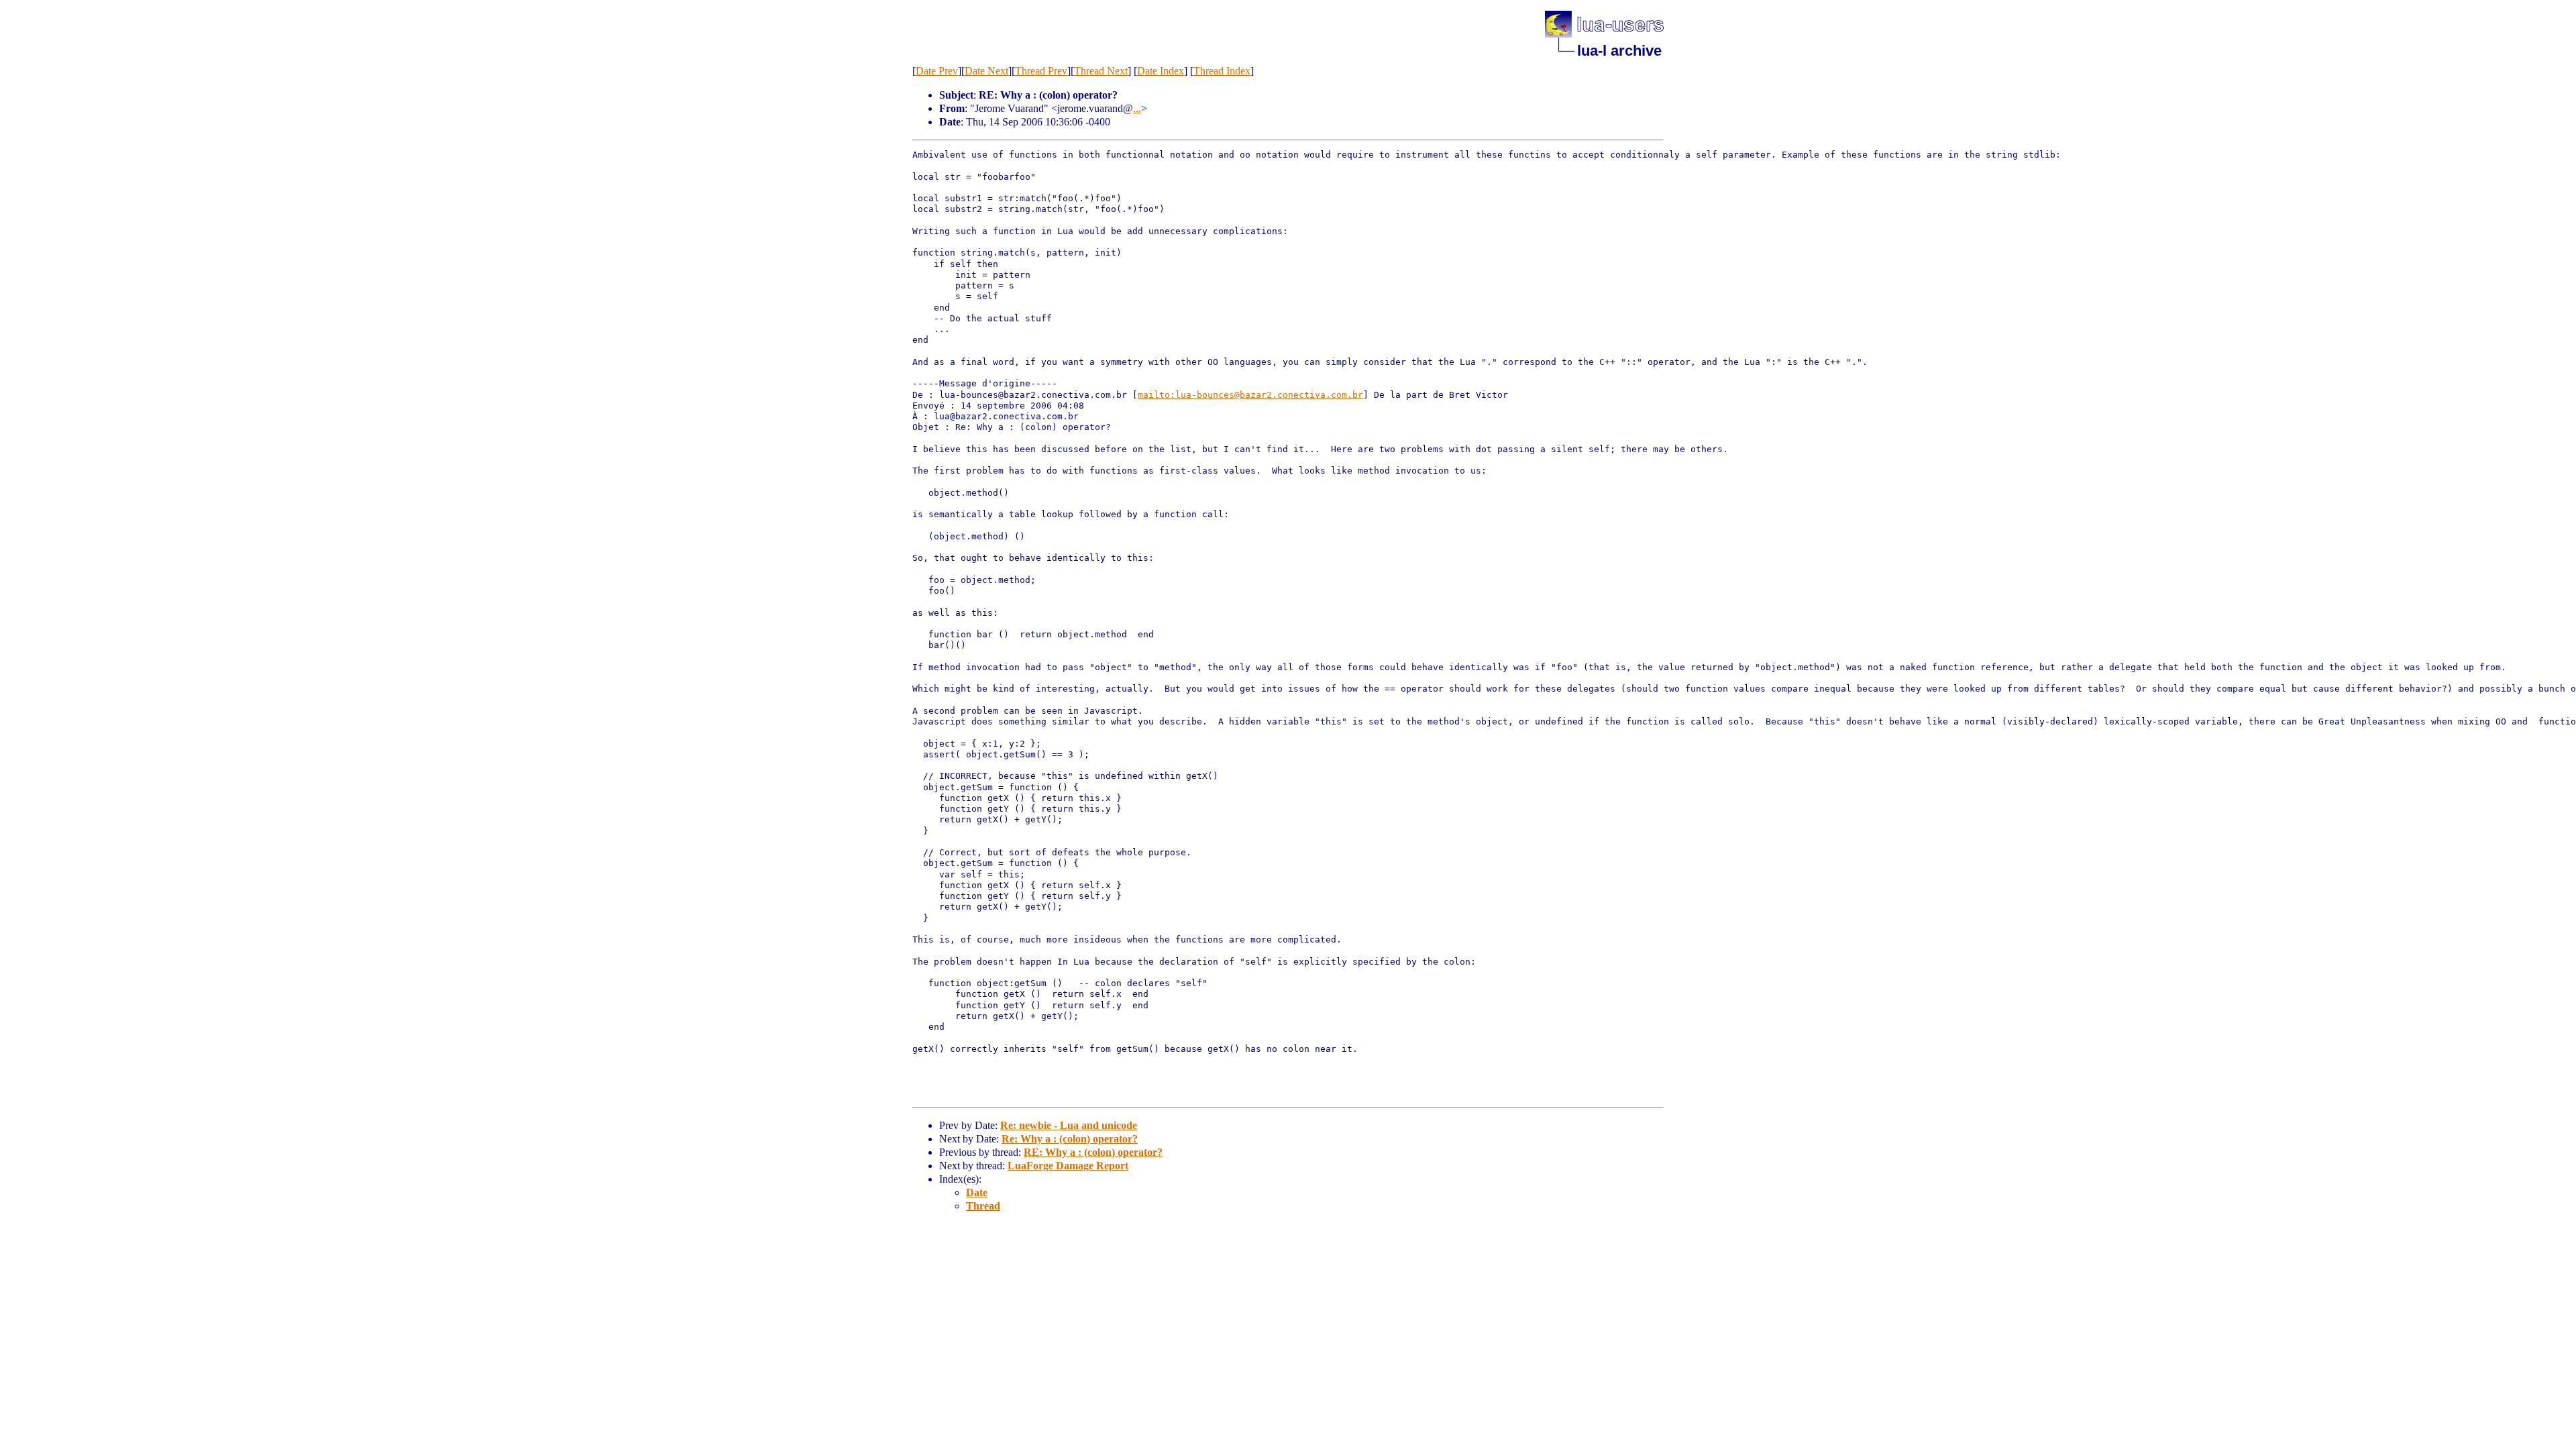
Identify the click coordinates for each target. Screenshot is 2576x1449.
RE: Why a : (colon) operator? (1093, 1152)
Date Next (986, 71)
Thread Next (1101, 71)
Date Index (1161, 71)
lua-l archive (1619, 51)
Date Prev (937, 71)
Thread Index (1222, 71)
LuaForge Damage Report (1068, 1166)
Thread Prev (1041, 71)
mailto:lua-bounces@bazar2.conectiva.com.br (1250, 395)
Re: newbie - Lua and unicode (1069, 1125)
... (1137, 108)
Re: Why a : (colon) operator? (1070, 1139)
